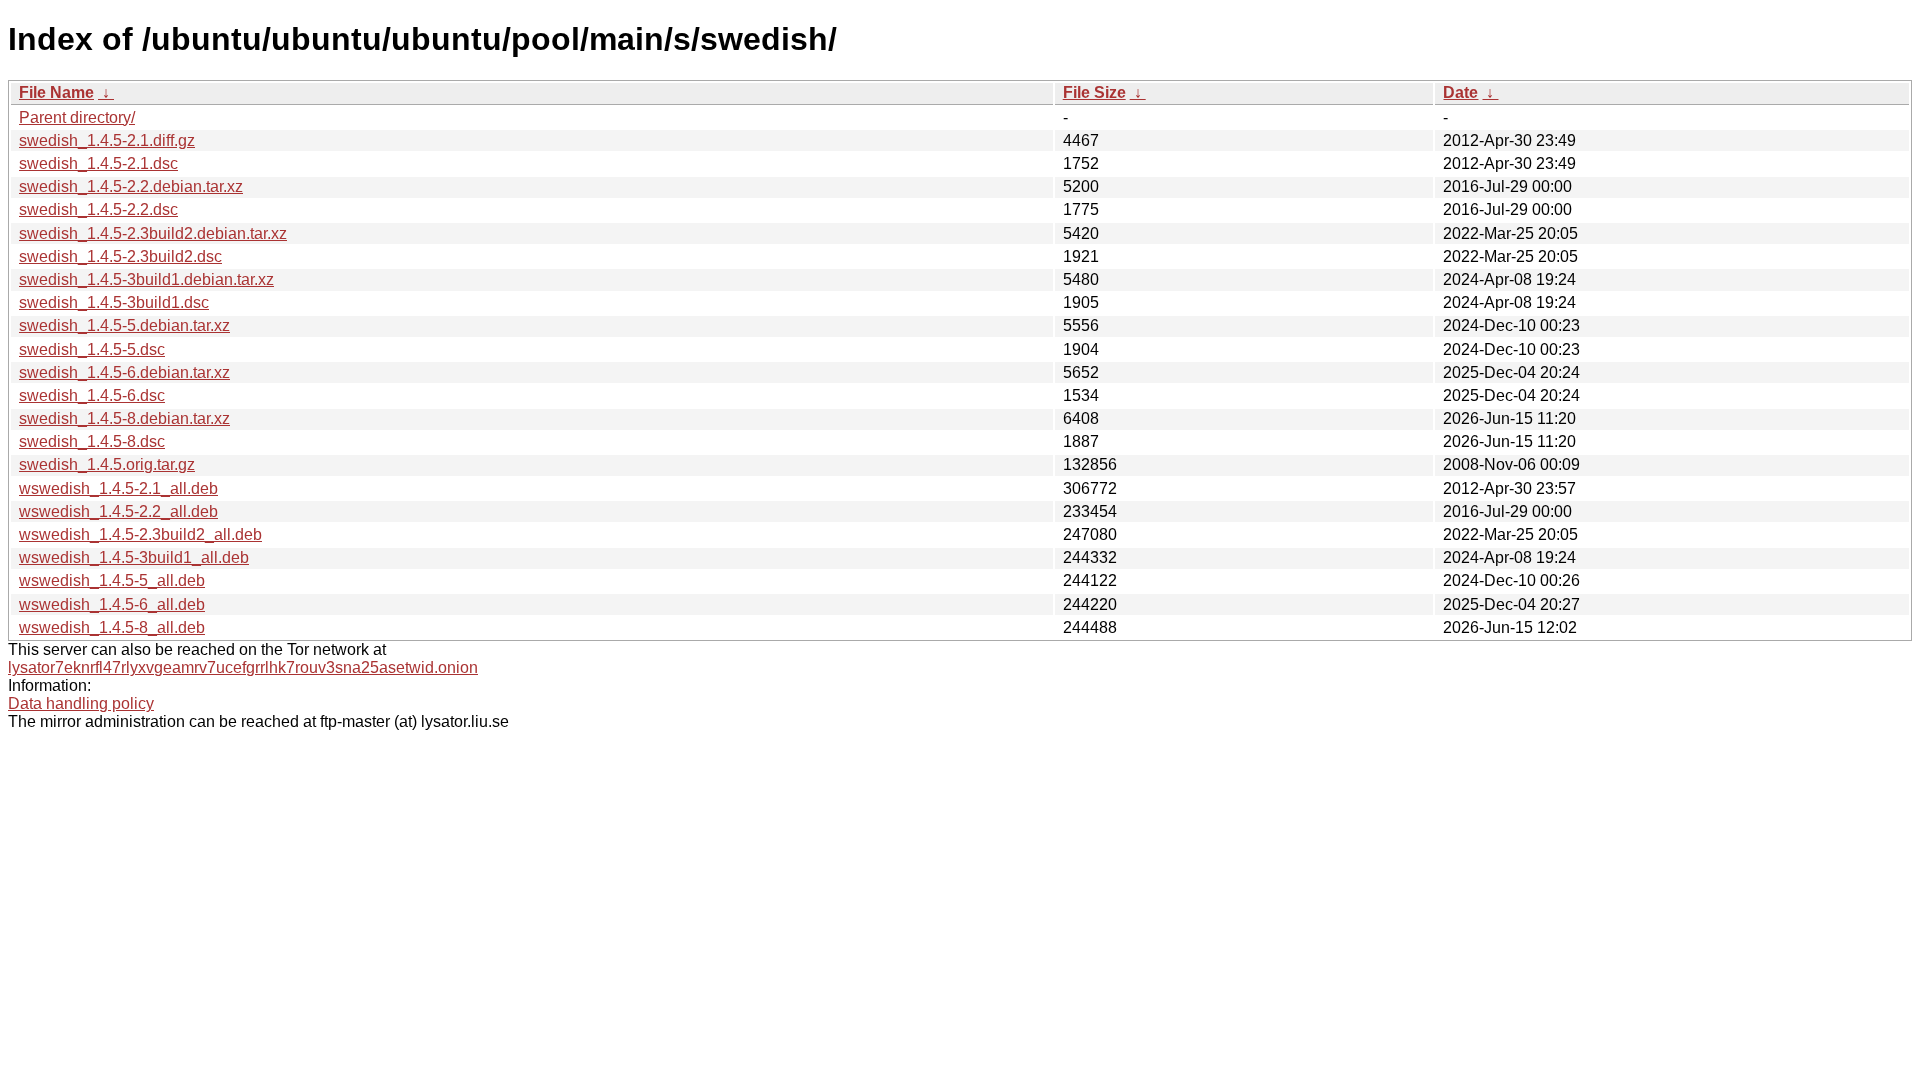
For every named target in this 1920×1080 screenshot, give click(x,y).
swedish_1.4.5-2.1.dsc (98, 163)
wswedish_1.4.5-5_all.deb (112, 580)
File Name (56, 92)
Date (1460, 92)
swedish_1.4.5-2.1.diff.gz (107, 140)
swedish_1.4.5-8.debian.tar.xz (124, 418)
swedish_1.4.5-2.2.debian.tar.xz (131, 186)
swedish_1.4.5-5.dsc (92, 349)
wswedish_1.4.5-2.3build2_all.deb (140, 534)
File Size (1094, 92)
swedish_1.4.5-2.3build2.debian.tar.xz (153, 233)
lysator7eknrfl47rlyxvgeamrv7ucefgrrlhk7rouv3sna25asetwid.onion (243, 667)
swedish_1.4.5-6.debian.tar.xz (124, 372)
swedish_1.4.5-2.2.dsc (98, 209)
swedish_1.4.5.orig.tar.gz (107, 464)
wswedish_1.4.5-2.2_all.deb (118, 511)
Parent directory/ (77, 117)
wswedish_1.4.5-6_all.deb (112, 604)
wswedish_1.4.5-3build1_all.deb (134, 557)
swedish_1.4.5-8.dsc (92, 441)
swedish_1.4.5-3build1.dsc (114, 302)
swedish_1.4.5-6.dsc (92, 395)
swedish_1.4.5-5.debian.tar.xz (124, 325)
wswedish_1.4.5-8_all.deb (112, 627)
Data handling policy (81, 703)
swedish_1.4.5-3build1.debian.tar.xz (146, 279)
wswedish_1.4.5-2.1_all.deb (118, 488)
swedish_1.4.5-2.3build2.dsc (120, 256)
